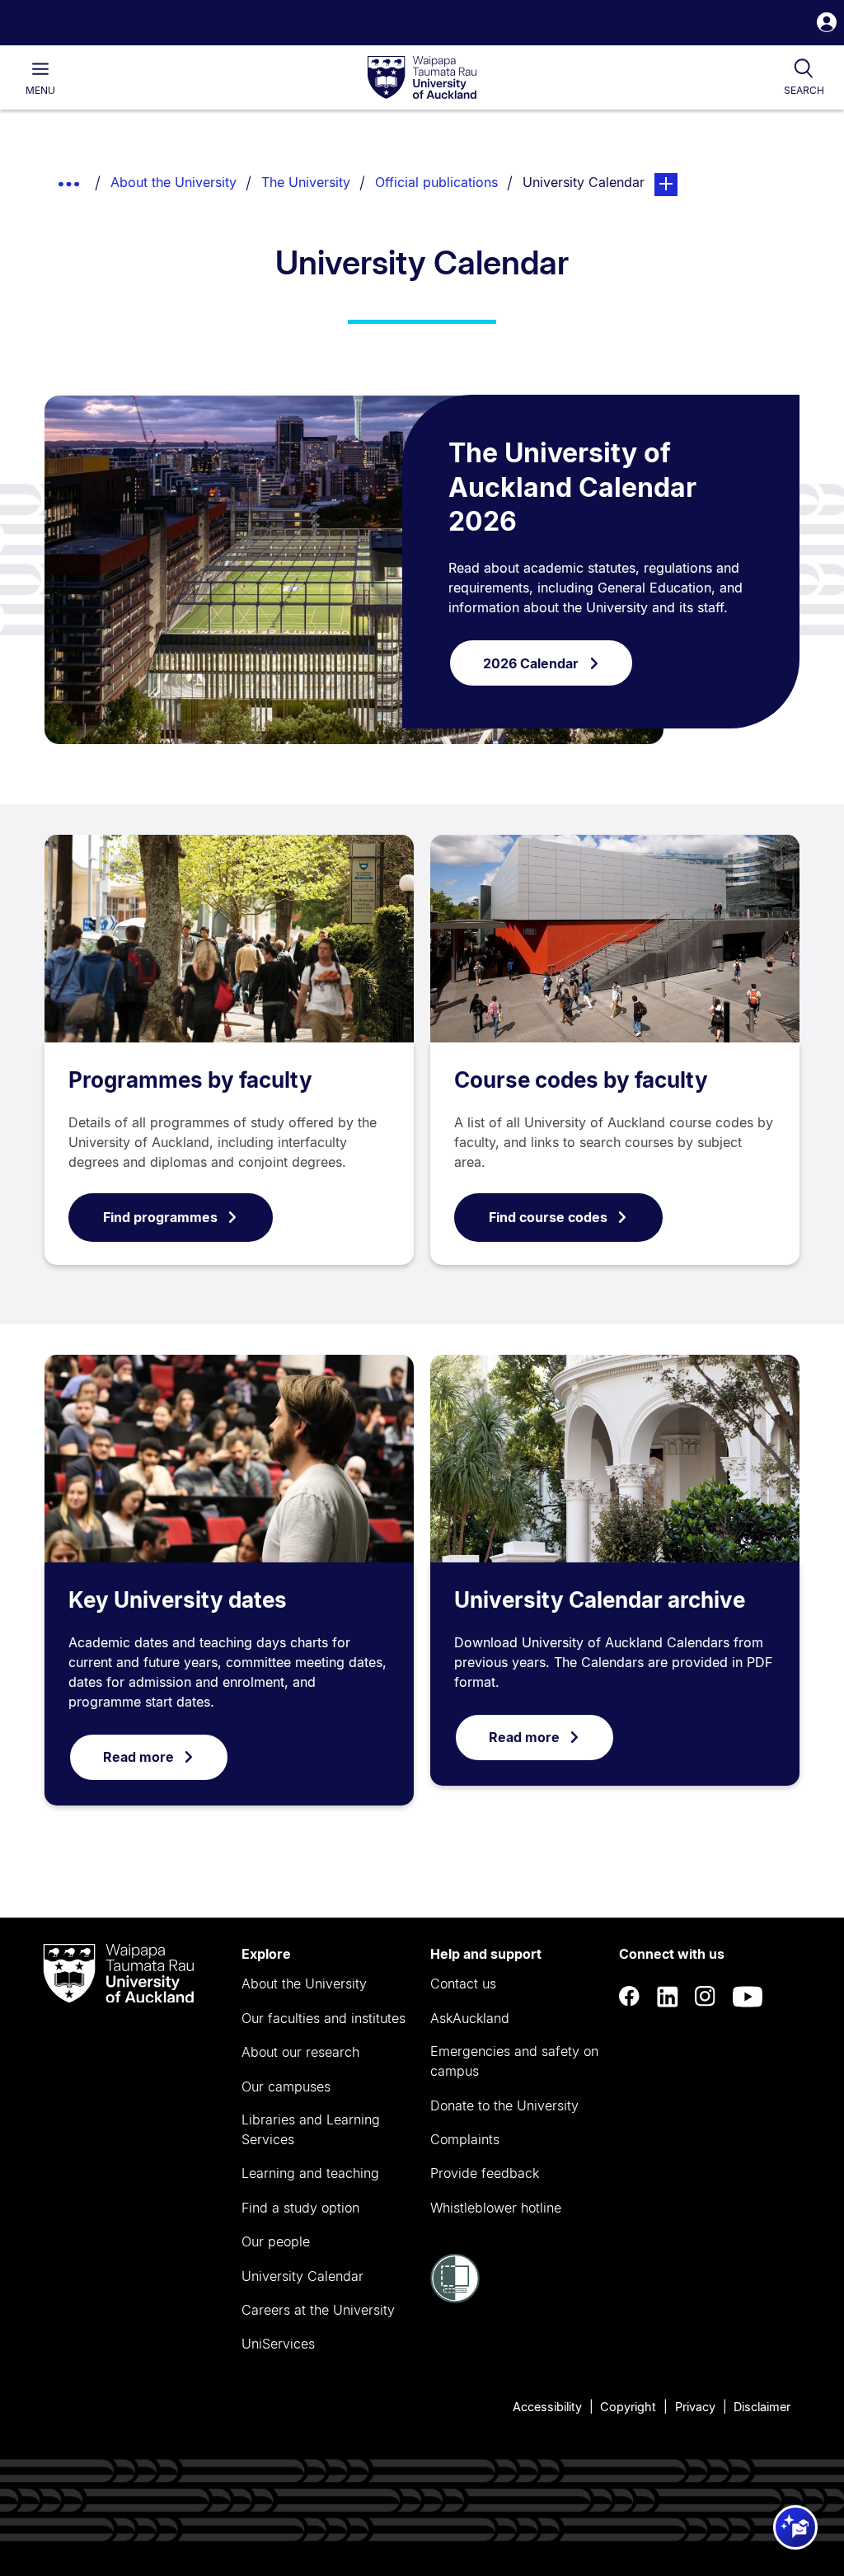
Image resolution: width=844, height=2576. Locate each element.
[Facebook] (630, 1997)
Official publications (436, 182)
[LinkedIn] (668, 1997)
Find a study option (300, 2208)
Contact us (463, 1984)
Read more (138, 1757)
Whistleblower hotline (496, 2208)
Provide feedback (485, 2173)
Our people (276, 2241)
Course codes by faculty (581, 1080)
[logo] (422, 78)
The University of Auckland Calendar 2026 (572, 487)
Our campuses (286, 2087)
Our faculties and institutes (324, 2018)
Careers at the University (318, 2310)
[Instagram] (706, 1997)
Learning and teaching (310, 2173)
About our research (300, 2052)
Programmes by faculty (190, 1080)
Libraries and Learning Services (311, 2129)
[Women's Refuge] (455, 2298)
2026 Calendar (531, 663)
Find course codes (548, 1217)
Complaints (465, 2139)
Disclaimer (762, 2407)
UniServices (278, 2344)
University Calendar (302, 2276)
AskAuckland (470, 2018)
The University (306, 182)
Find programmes (160, 1217)
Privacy (695, 2407)
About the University (173, 182)
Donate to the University (504, 2105)
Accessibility (547, 2407)
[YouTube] (748, 1997)
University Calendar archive (600, 1600)
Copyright (628, 2407)
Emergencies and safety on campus (514, 2061)
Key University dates (178, 1600)
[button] (827, 24)
